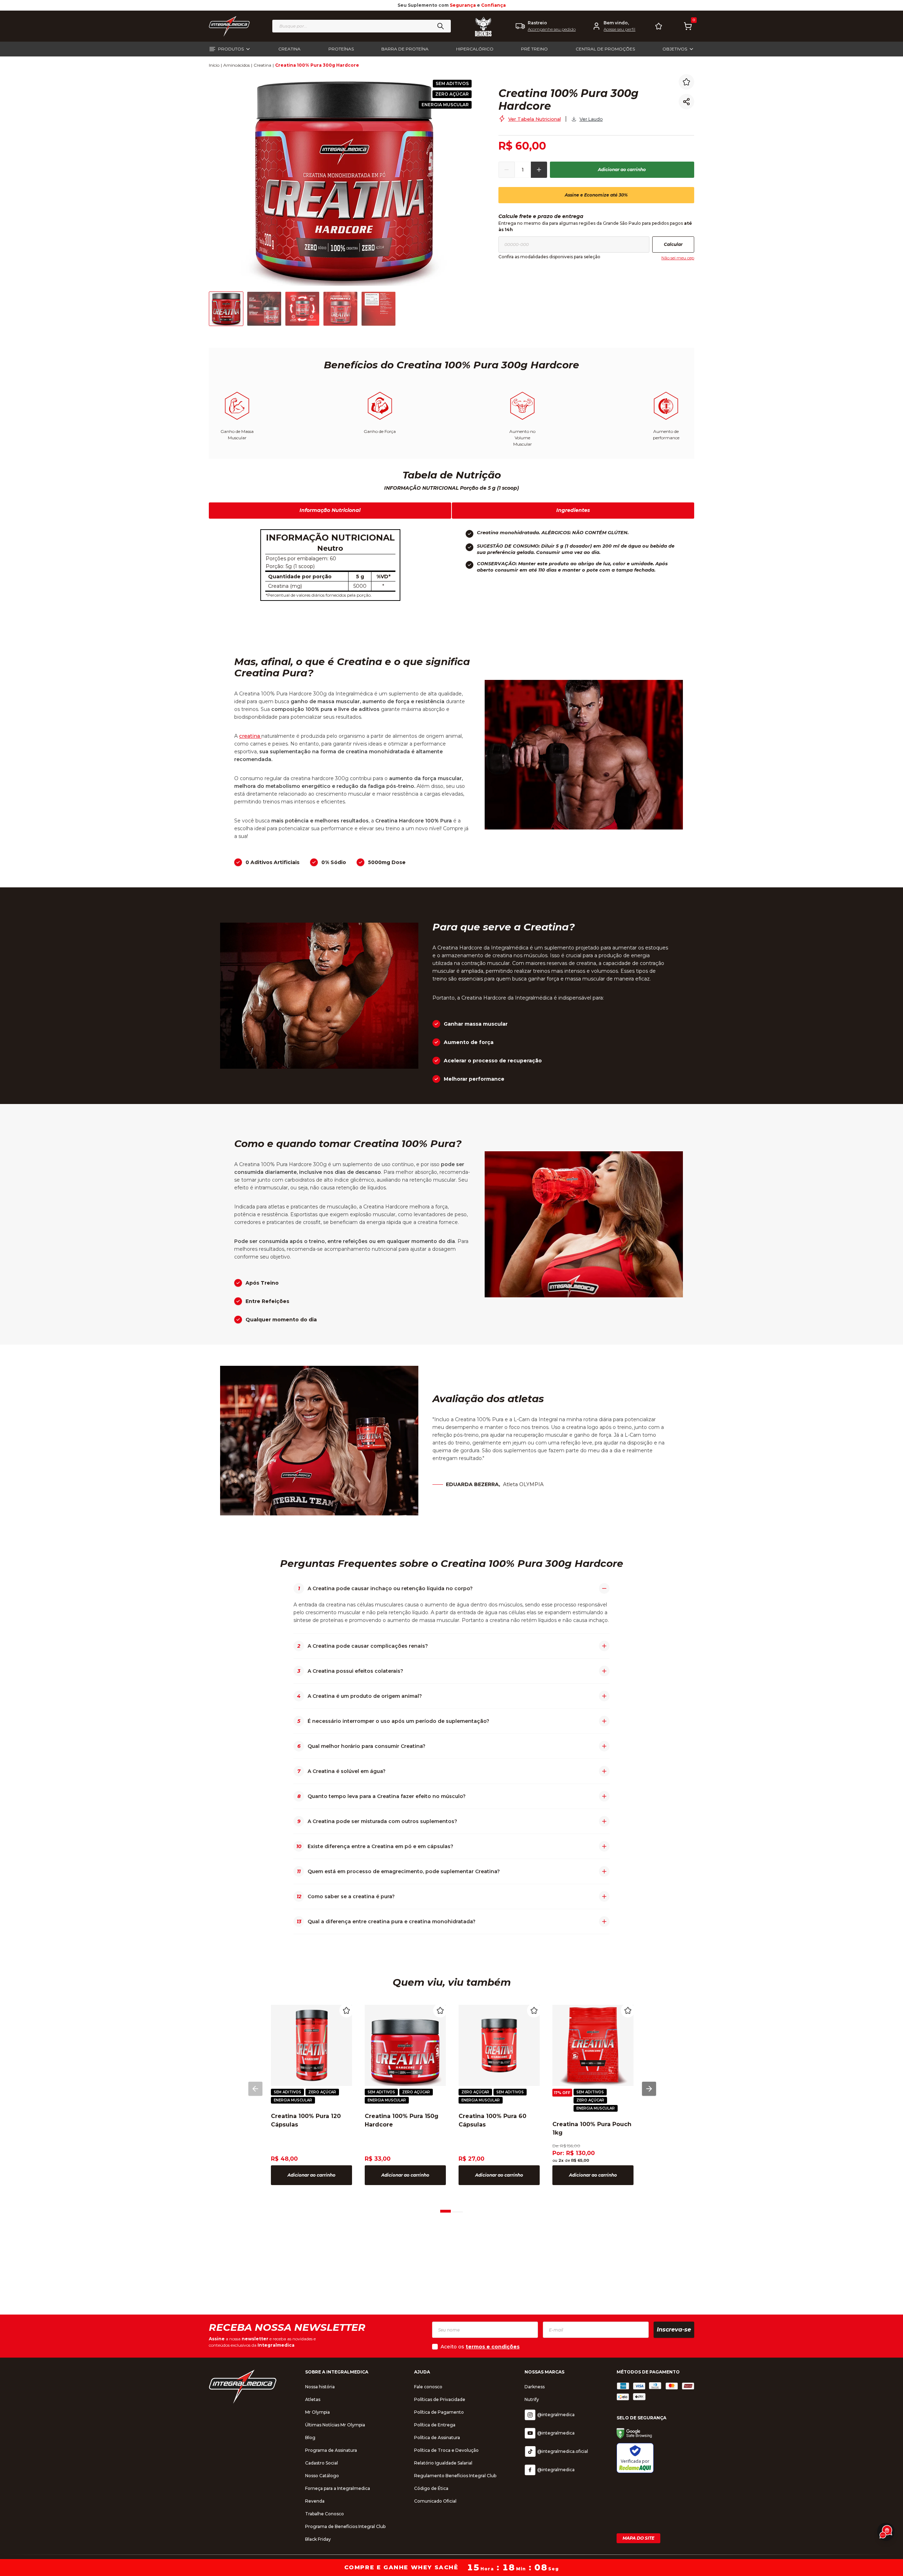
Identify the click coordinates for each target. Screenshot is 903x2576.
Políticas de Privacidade (440, 2399)
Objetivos (675, 49)
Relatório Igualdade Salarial (443, 2463)
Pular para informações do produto (61, 77)
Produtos (231, 49)
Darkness (535, 2387)
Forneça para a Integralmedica (338, 2488)
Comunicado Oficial (435, 2501)
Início (214, 65)
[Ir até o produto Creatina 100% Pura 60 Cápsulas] (499, 2045)
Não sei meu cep (678, 258)
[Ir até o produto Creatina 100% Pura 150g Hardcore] (405, 2045)
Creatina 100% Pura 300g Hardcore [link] (317, 65)
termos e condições (493, 2347)
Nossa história (320, 2387)
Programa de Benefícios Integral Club (345, 2526)
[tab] (446, 2210)
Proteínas (341, 49)
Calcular (673, 244)
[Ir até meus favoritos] (659, 26)
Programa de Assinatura (331, 2450)
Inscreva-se (674, 2330)
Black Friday (318, 2539)
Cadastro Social (322, 2463)
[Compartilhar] (686, 102)
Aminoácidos (237, 65)
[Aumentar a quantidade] (539, 170)
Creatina (289, 49)
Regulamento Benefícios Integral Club (455, 2476)
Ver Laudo (591, 119)
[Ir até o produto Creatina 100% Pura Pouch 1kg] (593, 2045)
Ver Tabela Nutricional (535, 119)
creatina (250, 736)
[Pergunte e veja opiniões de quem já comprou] (587, 77)
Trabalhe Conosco (325, 2514)
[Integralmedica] (243, 2386)
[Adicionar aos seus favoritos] (686, 82)
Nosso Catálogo (322, 2476)
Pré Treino (534, 49)
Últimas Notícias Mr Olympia (335, 2425)
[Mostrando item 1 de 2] (446, 2209)
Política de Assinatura (437, 2438)
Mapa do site (638, 2538)
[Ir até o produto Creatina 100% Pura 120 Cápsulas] (311, 2045)
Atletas (313, 2399)
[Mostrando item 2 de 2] (457, 2209)
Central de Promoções (605, 49)
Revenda (315, 2501)
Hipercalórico (475, 49)
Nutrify (532, 2399)
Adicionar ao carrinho (622, 170)
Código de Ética (431, 2488)
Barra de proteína (405, 49)
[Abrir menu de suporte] (886, 2532)
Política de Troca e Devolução (446, 2450)
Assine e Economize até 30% (596, 195)
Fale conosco (428, 2387)
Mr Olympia (317, 2412)
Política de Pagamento (439, 2412)
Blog (310, 2438)
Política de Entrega (435, 2425)
